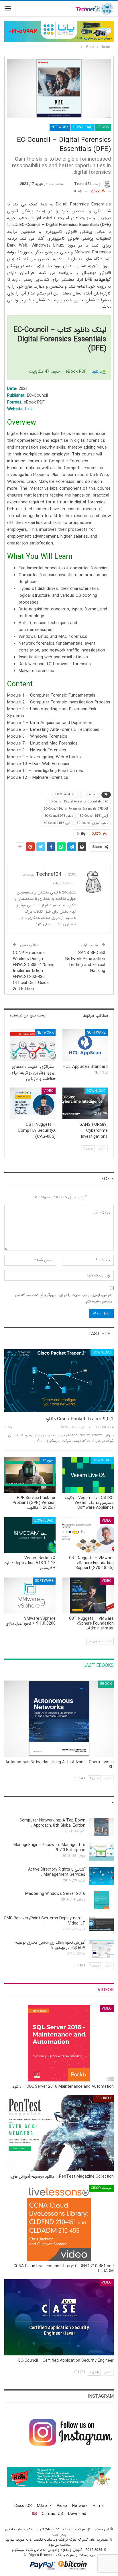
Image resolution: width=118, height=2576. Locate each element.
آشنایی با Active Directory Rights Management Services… (57, 1872)
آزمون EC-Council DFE (94, 816)
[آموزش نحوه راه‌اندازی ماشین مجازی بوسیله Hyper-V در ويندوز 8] (101, 1949)
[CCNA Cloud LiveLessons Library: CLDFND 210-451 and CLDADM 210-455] (59, 2223)
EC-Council (90, 795)
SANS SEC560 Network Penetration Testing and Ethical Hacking (85, 962)
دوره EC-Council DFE (57, 823)
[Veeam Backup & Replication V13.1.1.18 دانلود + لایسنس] (30, 1535)
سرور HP (48, 1460)
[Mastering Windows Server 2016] (101, 1900)
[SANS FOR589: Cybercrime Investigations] (85, 1103)
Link (29, 409)
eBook (103, 127)
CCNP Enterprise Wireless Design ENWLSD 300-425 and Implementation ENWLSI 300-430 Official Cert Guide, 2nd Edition (34, 971)
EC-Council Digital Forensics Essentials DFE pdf (76, 809)
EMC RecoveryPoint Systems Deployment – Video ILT (45, 1921)
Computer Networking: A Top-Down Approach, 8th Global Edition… (52, 1823)
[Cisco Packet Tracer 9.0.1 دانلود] (59, 1381)
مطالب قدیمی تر (99, 1641)
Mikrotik (44, 2506)
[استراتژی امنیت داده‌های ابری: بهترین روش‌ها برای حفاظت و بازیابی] (33, 1045)
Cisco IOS (23, 2506)
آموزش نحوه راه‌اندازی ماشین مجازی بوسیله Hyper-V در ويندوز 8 (50, 1945)
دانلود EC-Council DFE (59, 816)
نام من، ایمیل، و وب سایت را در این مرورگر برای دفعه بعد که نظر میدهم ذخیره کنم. (64, 1298)
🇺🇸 (34, 2514)
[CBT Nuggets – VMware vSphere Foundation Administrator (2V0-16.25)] (88, 1595)
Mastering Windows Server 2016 (55, 1894)
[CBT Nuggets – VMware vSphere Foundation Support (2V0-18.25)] (88, 1535)
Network (60, 127)
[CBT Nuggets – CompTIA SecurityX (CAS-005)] (33, 1103)
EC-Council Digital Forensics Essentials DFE (78, 802)
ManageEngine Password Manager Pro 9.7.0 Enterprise (49, 1847)
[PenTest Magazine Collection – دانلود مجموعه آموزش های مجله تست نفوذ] (59, 2133)
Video (49, 1091)
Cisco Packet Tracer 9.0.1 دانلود (79, 1419)
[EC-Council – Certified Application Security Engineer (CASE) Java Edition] (59, 2317)
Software (96, 1033)
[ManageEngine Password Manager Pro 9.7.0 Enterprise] (101, 1851)
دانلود (97, 372)
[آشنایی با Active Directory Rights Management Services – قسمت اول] (101, 1876)
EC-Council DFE (66, 795)
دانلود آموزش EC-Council (92, 823)
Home (98, 2506)
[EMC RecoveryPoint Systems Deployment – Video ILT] (101, 1925)
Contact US (52, 2514)
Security (104, 2098)
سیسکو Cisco (101, 2188)
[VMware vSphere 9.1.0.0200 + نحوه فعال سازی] (30, 1595)
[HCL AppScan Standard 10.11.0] (85, 1045)
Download (83, 127)
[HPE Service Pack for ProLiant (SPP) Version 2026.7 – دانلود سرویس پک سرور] (30, 1475)
